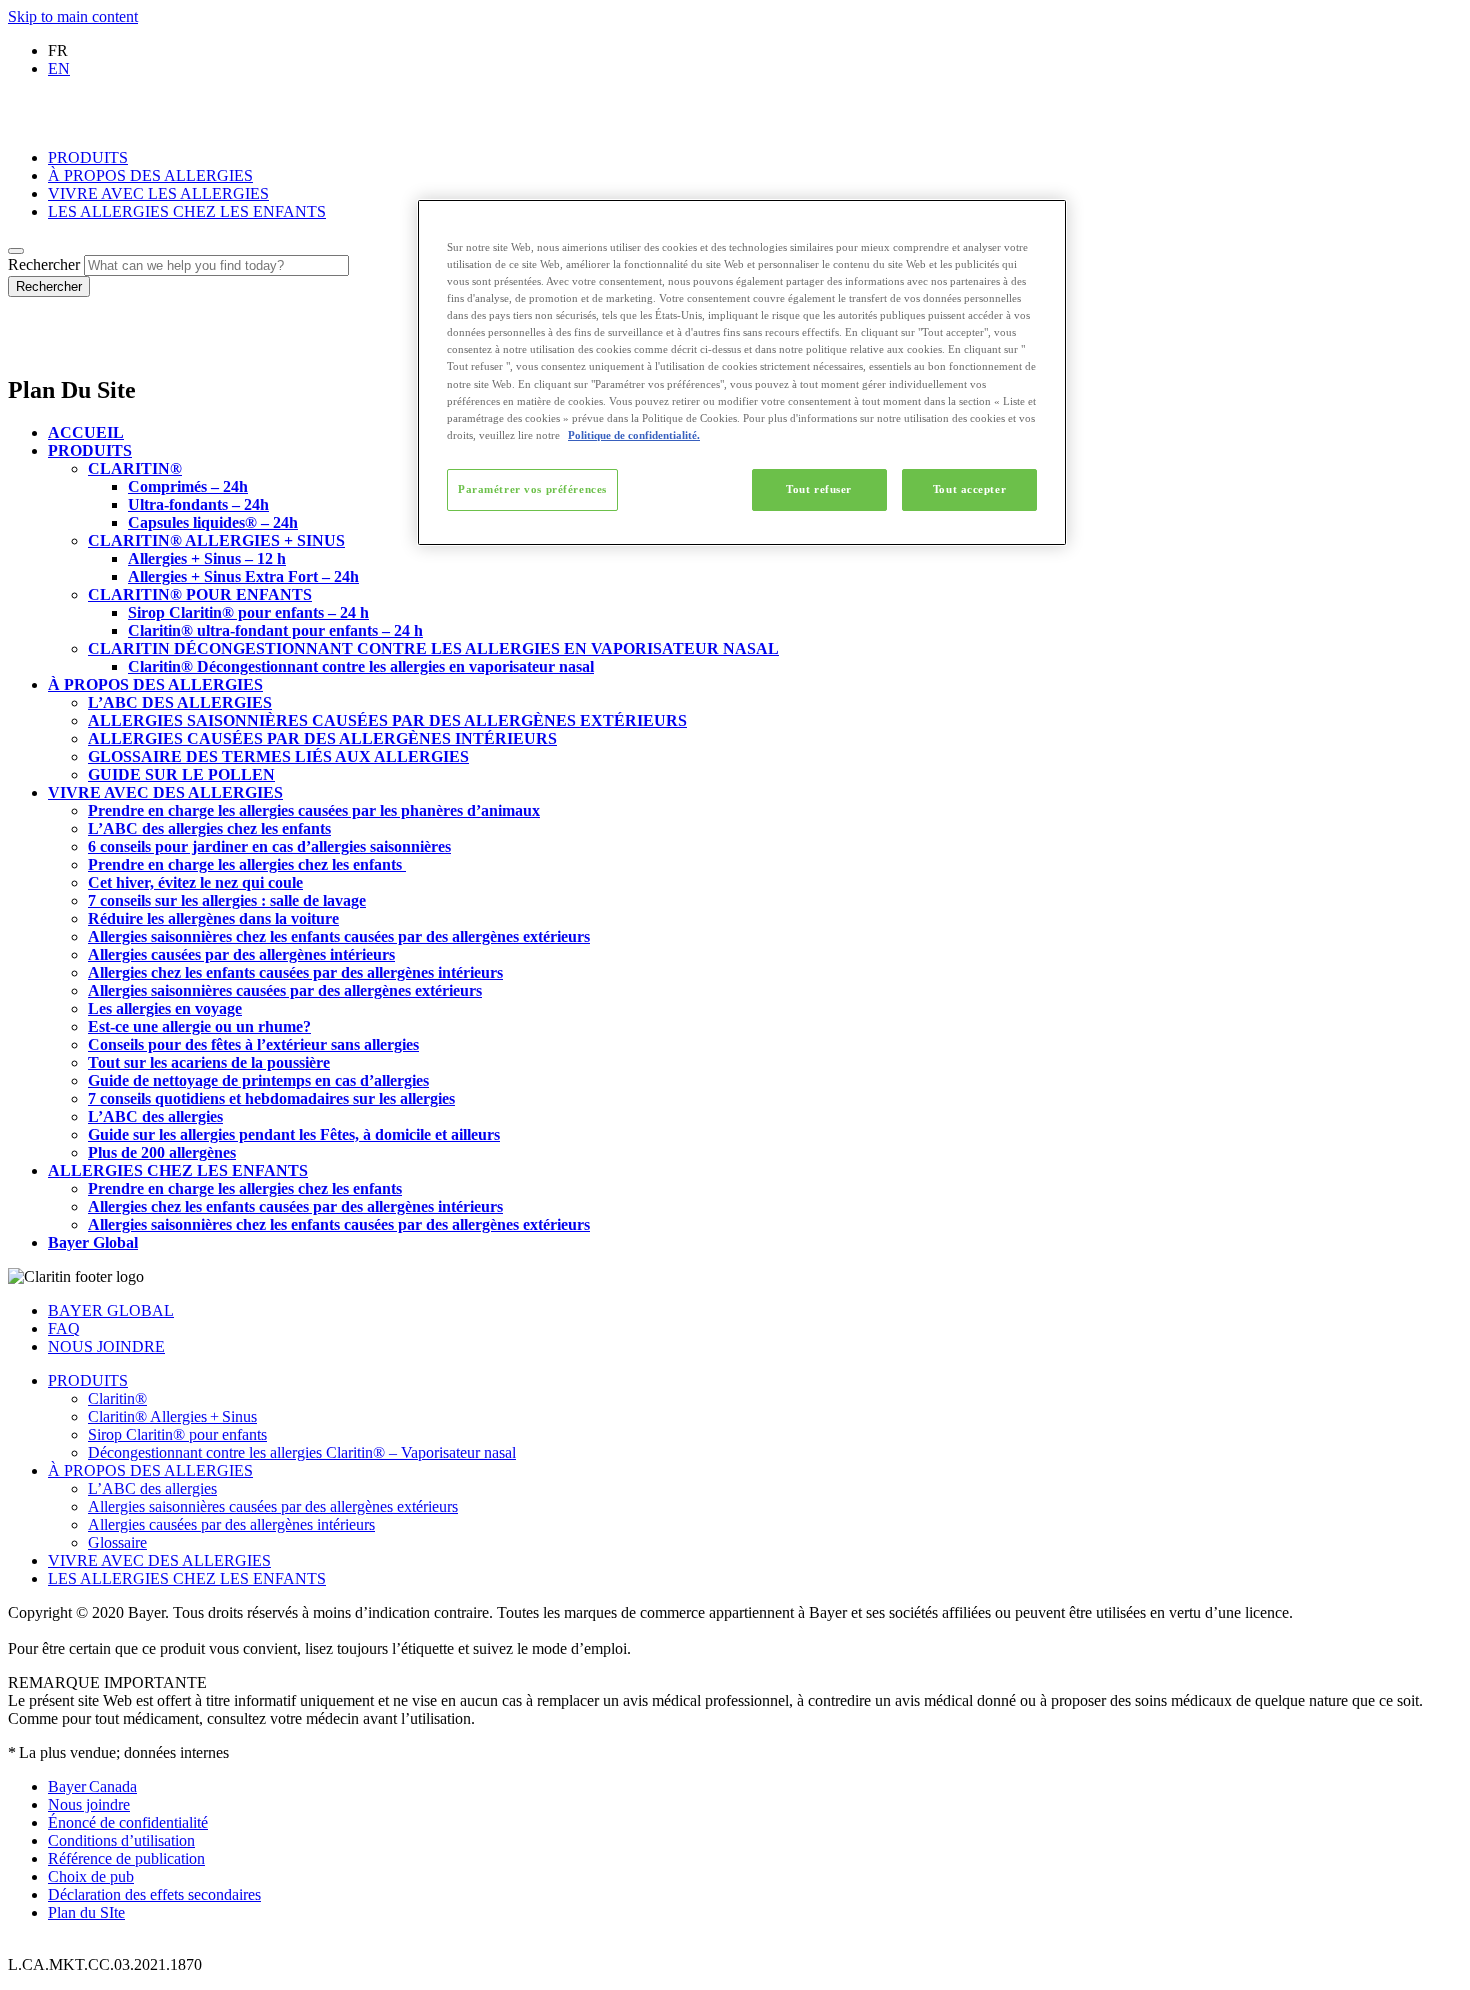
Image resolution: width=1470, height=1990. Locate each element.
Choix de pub (91, 1876)
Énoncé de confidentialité (128, 1822)
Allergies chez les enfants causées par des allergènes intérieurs (295, 972)
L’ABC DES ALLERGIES (180, 702)
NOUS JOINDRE (106, 1346)
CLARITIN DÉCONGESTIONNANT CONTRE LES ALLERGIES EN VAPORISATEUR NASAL (433, 648)
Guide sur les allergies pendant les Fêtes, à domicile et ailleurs (294, 1134)
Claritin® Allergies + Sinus (172, 1416)
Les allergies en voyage (165, 1008)
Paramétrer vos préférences (532, 489)
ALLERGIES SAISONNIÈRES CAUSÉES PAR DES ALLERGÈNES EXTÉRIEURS (387, 720)
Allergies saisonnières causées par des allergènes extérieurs (285, 990)
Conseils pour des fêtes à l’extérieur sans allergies (253, 1044)
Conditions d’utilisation (121, 1840)
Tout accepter (969, 489)
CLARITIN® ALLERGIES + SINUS (216, 540)
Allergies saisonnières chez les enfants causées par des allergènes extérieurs (339, 936)
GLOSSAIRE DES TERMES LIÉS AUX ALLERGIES (278, 756)
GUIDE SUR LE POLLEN (181, 774)
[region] (742, 372)
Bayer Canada (92, 1786)
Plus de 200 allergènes (162, 1152)
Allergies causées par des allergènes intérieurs (241, 954)
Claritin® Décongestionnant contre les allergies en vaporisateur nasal (361, 666)
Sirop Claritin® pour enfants (177, 1434)
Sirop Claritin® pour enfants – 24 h (248, 612)
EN (59, 68)
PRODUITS (88, 157)
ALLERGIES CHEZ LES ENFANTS (178, 1170)
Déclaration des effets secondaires (154, 1894)
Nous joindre (89, 1804)
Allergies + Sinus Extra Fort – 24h (243, 576)
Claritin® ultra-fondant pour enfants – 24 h (275, 630)
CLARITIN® (135, 468)
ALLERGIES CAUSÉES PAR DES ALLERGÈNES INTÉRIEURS (322, 738)
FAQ (64, 1328)
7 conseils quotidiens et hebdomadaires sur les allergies (271, 1098)
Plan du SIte (86, 1912)
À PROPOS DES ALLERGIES (150, 175)
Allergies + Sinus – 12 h (207, 558)
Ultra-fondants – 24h (198, 504)
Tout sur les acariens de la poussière (209, 1062)
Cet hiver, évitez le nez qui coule (195, 882)
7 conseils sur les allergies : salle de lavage (227, 900)
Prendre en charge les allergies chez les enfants (247, 864)
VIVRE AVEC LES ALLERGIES (158, 193)
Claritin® (117, 1398)
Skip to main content (73, 16)
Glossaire (117, 1542)
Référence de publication (126, 1858)
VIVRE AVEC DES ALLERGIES (165, 792)
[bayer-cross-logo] (36, 347)
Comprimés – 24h (188, 486)
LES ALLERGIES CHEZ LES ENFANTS (187, 211)
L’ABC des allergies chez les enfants (209, 828)
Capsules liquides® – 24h (213, 522)
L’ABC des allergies (155, 1116)
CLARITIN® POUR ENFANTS (200, 594)
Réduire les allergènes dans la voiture (213, 918)
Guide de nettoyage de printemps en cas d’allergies (258, 1080)
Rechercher (44, 264)
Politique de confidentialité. (634, 435)
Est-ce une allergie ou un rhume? (199, 1026)
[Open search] (16, 251)
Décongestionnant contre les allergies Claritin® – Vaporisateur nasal (302, 1452)
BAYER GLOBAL (111, 1310)
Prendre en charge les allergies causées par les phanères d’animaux (314, 810)
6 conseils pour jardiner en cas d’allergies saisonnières (269, 846)
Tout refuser (819, 489)
